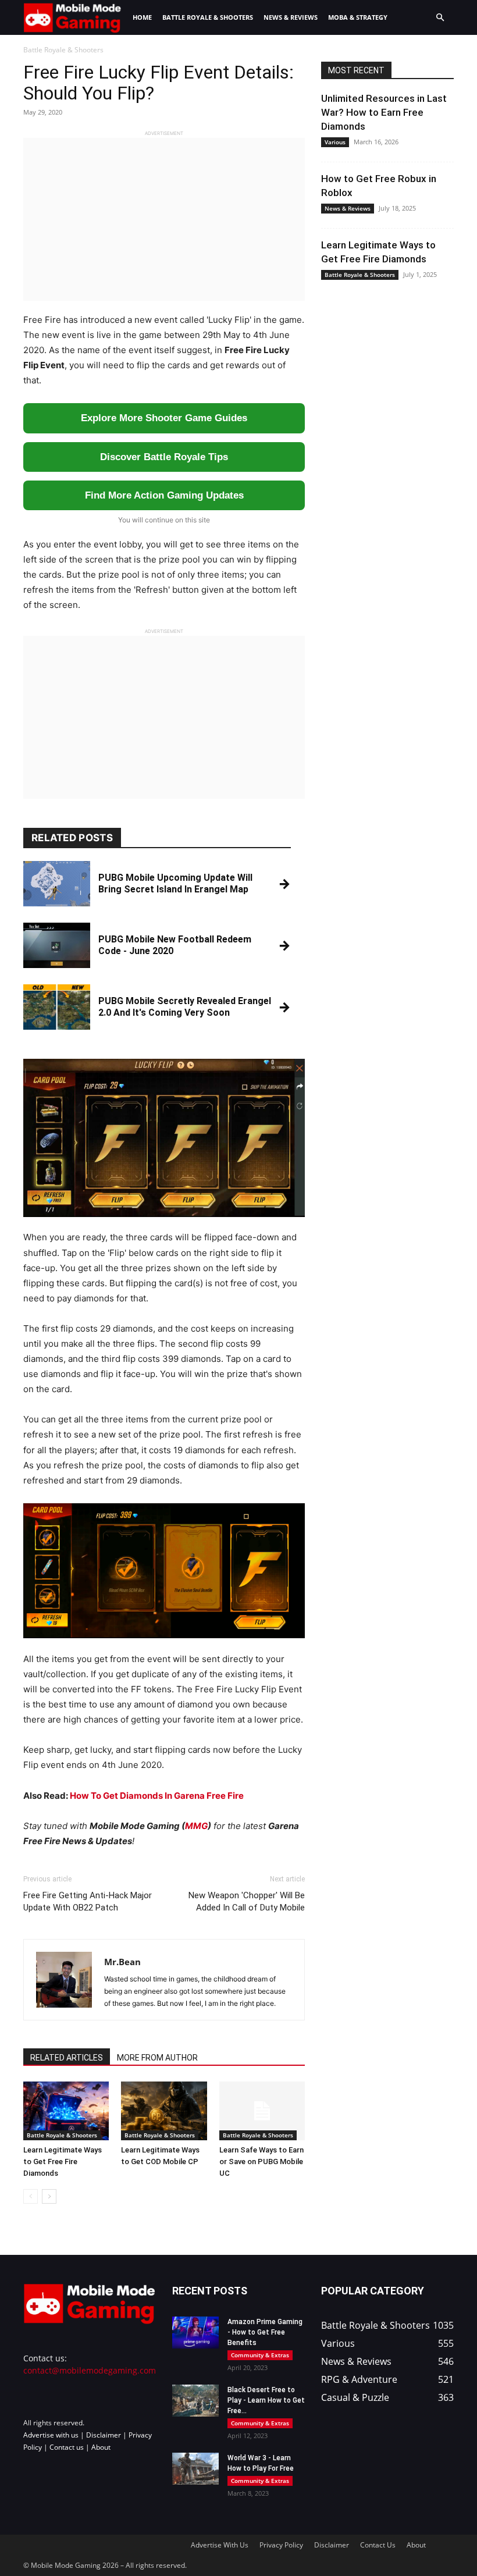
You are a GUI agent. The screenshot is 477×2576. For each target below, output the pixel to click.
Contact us (67, 2447)
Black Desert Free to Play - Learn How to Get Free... (266, 2400)
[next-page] (49, 2196)
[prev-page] (31, 2196)
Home (142, 17)
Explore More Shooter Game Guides (164, 418)
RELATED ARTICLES (67, 2058)
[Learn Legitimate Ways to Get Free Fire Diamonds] (66, 2111)
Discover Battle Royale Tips (164, 457)
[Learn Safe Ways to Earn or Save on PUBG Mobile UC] (262, 2111)
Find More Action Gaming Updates (164, 495)
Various (335, 142)
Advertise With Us (220, 2545)
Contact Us (378, 2545)
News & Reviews (291, 17)
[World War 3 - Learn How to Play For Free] (195, 2469)
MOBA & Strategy (358, 17)
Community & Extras (260, 2355)
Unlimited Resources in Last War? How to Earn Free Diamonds (384, 112)
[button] (440, 18)
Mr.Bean (122, 1962)
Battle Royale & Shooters (208, 17)
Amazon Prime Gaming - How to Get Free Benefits (265, 2332)
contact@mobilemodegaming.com (90, 2370)
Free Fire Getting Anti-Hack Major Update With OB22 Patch (88, 1901)
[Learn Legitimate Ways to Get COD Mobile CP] (164, 2111)
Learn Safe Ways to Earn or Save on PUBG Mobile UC (261, 2162)
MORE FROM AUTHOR (157, 2058)
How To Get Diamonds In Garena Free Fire (157, 1796)
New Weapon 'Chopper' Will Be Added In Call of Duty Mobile (247, 1901)
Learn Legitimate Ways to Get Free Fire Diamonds (63, 2162)
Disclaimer (104, 2435)
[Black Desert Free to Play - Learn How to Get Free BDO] (195, 2401)
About (101, 2447)
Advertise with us (51, 2435)
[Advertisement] (164, 219)
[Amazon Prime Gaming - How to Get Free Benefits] (195, 2333)
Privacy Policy (281, 2545)
